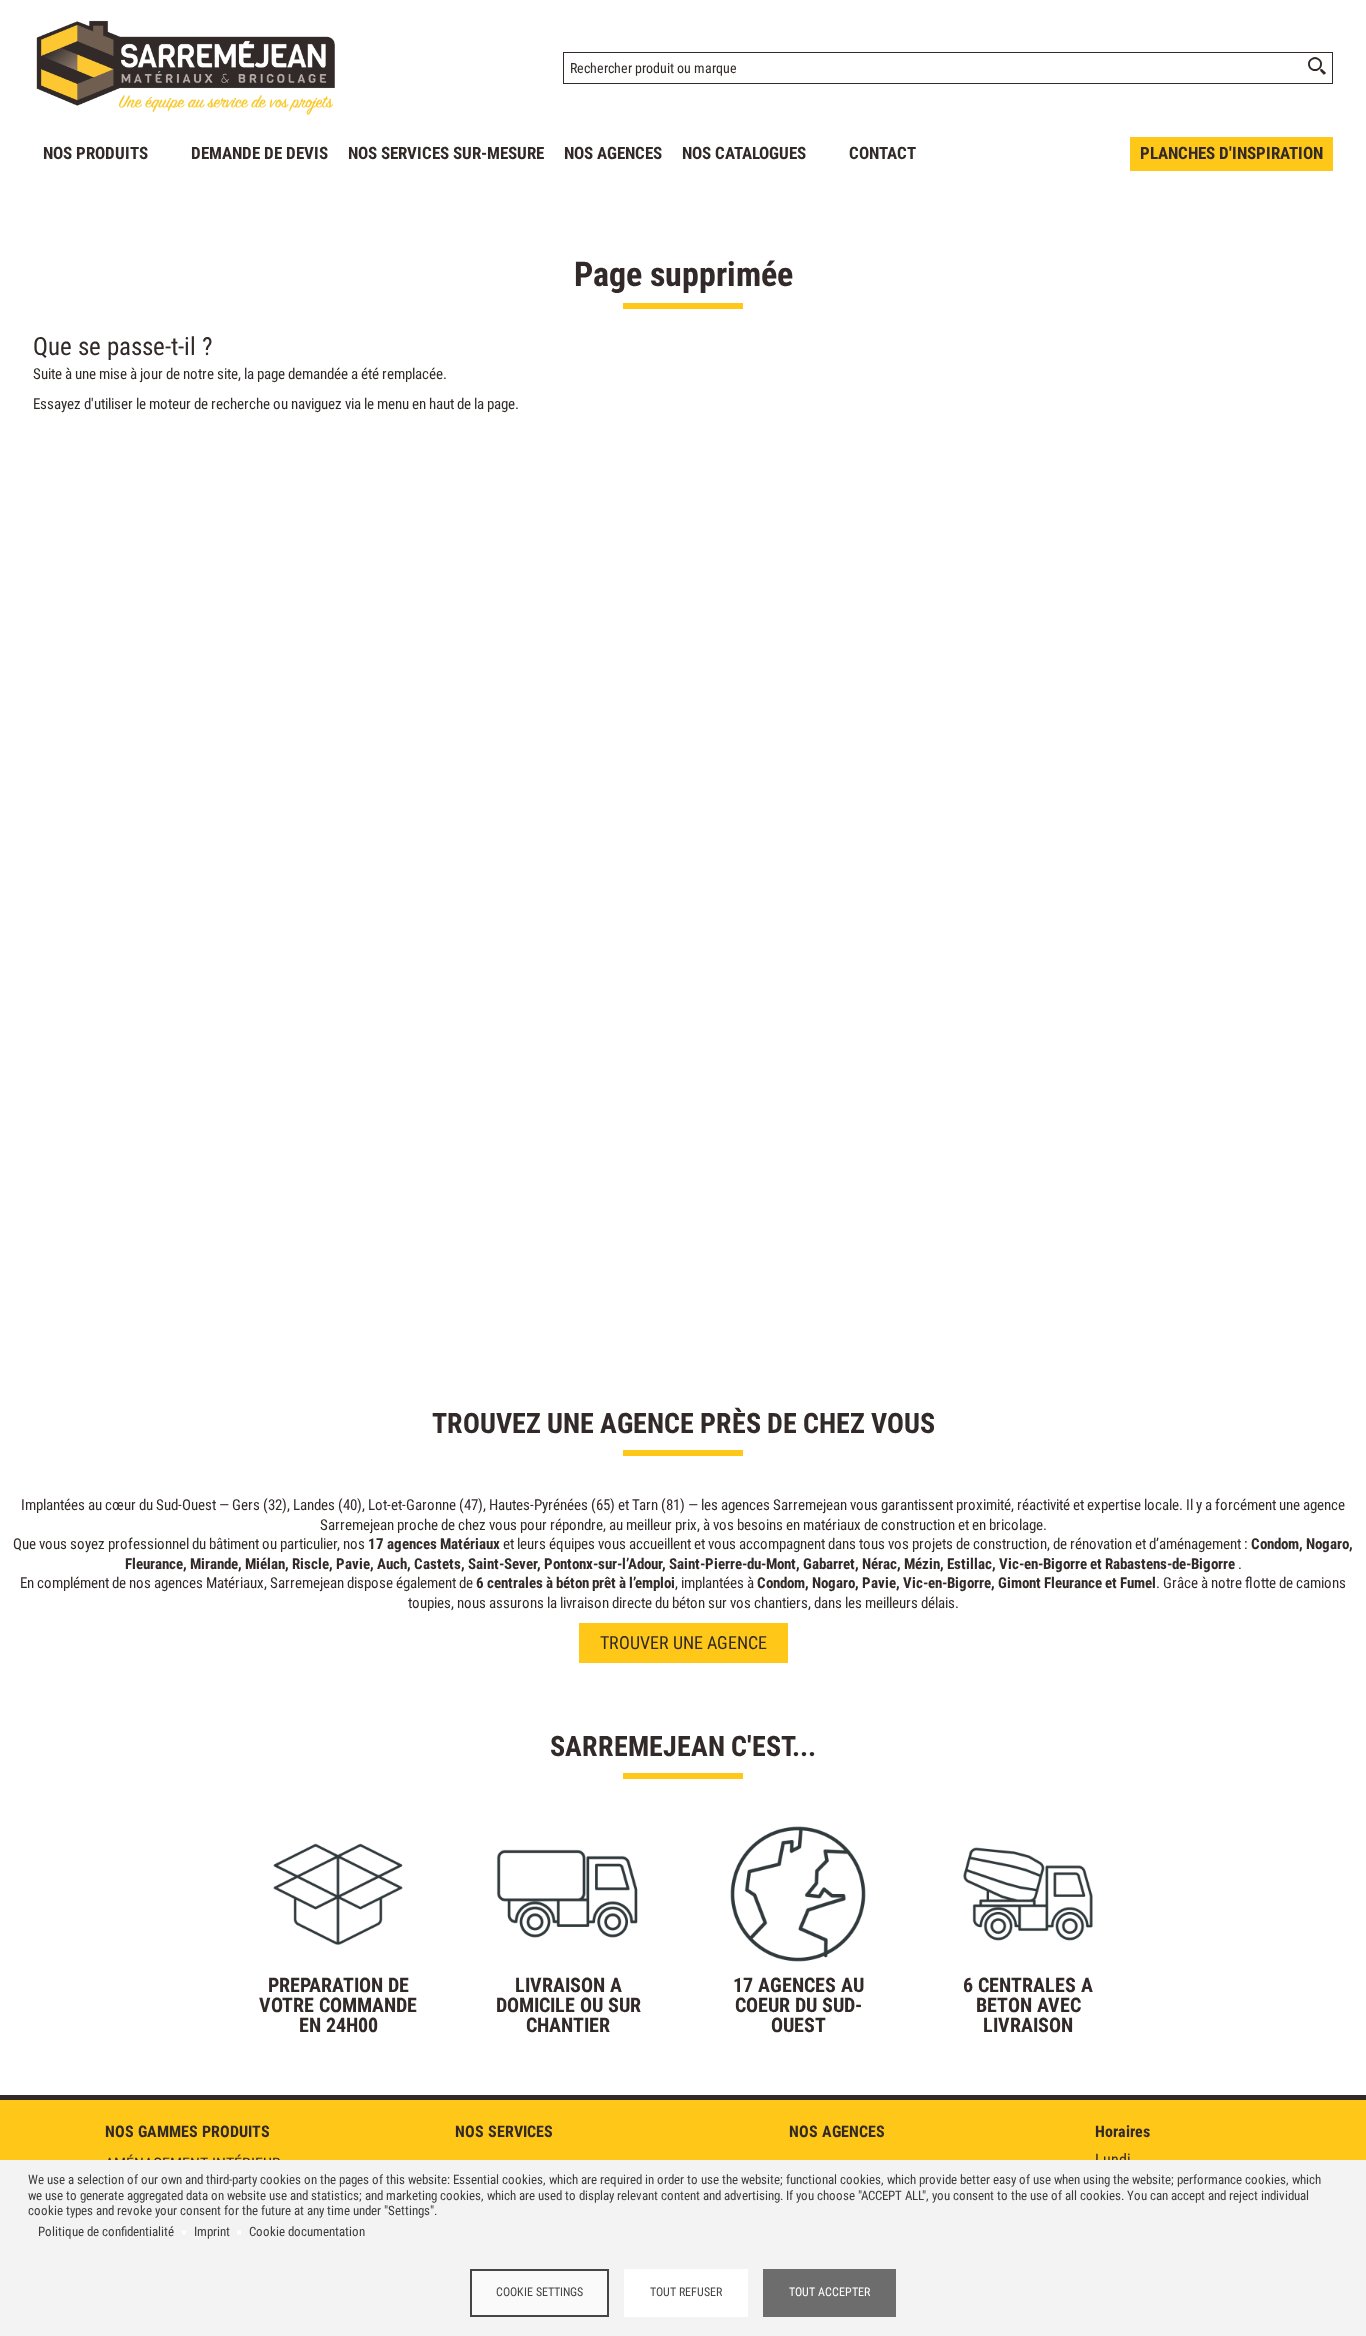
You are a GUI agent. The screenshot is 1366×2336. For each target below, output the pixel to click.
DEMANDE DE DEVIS (259, 153)
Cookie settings (539, 2292)
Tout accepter (829, 2292)
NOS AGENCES (613, 153)
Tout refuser (686, 2292)
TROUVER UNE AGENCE (683, 1642)
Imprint (212, 2231)
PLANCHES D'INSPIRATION (1231, 153)
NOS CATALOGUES (744, 153)
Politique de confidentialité (106, 2231)
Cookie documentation (307, 2231)
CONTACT (882, 153)
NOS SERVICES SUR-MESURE (446, 153)
